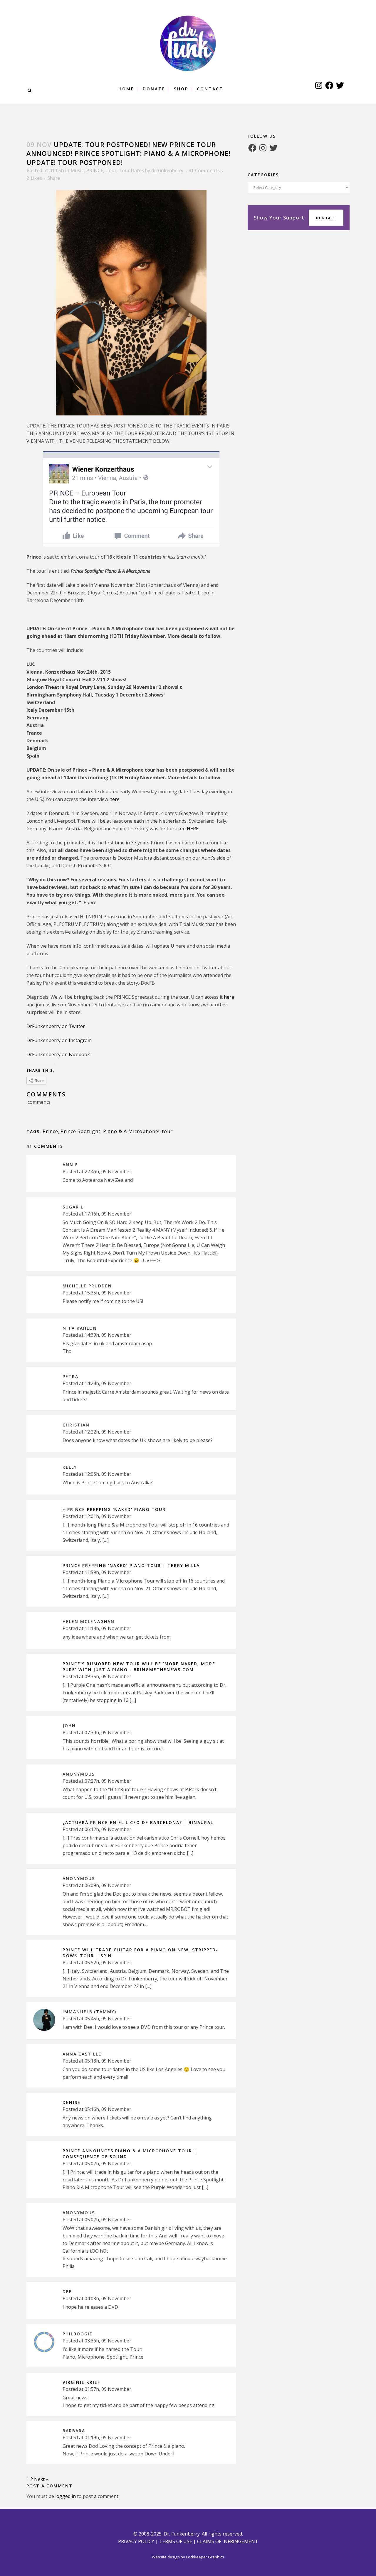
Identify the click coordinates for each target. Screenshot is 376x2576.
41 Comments (204, 170)
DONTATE (326, 218)
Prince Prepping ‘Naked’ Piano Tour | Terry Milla (131, 1565)
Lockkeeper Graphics (205, 2557)
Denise (72, 2102)
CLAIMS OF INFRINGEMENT (228, 2541)
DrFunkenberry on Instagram (59, 1040)
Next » (41, 2479)
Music (77, 170)
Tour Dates (131, 170)
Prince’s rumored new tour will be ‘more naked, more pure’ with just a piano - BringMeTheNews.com (139, 1667)
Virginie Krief (81, 2382)
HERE (193, 829)
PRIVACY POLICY (136, 2541)
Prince (50, 1131)
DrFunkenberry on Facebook (58, 1054)
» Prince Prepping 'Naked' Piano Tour (114, 1509)
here (114, 799)
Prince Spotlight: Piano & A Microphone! (110, 1131)
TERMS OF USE (176, 2541)
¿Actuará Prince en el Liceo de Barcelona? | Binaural (138, 1822)
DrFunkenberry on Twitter (56, 1026)
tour (167, 1131)
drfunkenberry (167, 170)
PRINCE (95, 170)
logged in (66, 2496)
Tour (111, 170)
